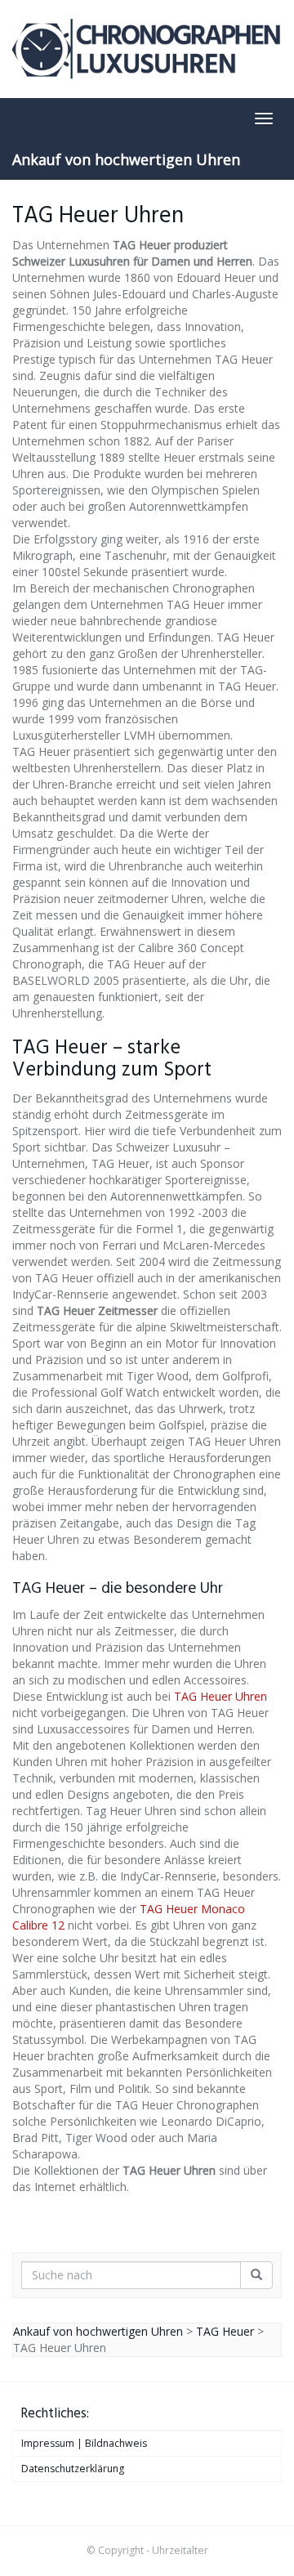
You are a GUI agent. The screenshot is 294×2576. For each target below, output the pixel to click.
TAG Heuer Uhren (220, 1696)
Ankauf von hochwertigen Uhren (126, 159)
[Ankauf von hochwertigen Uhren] (147, 49)
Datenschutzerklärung (73, 2469)
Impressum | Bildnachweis (84, 2443)
